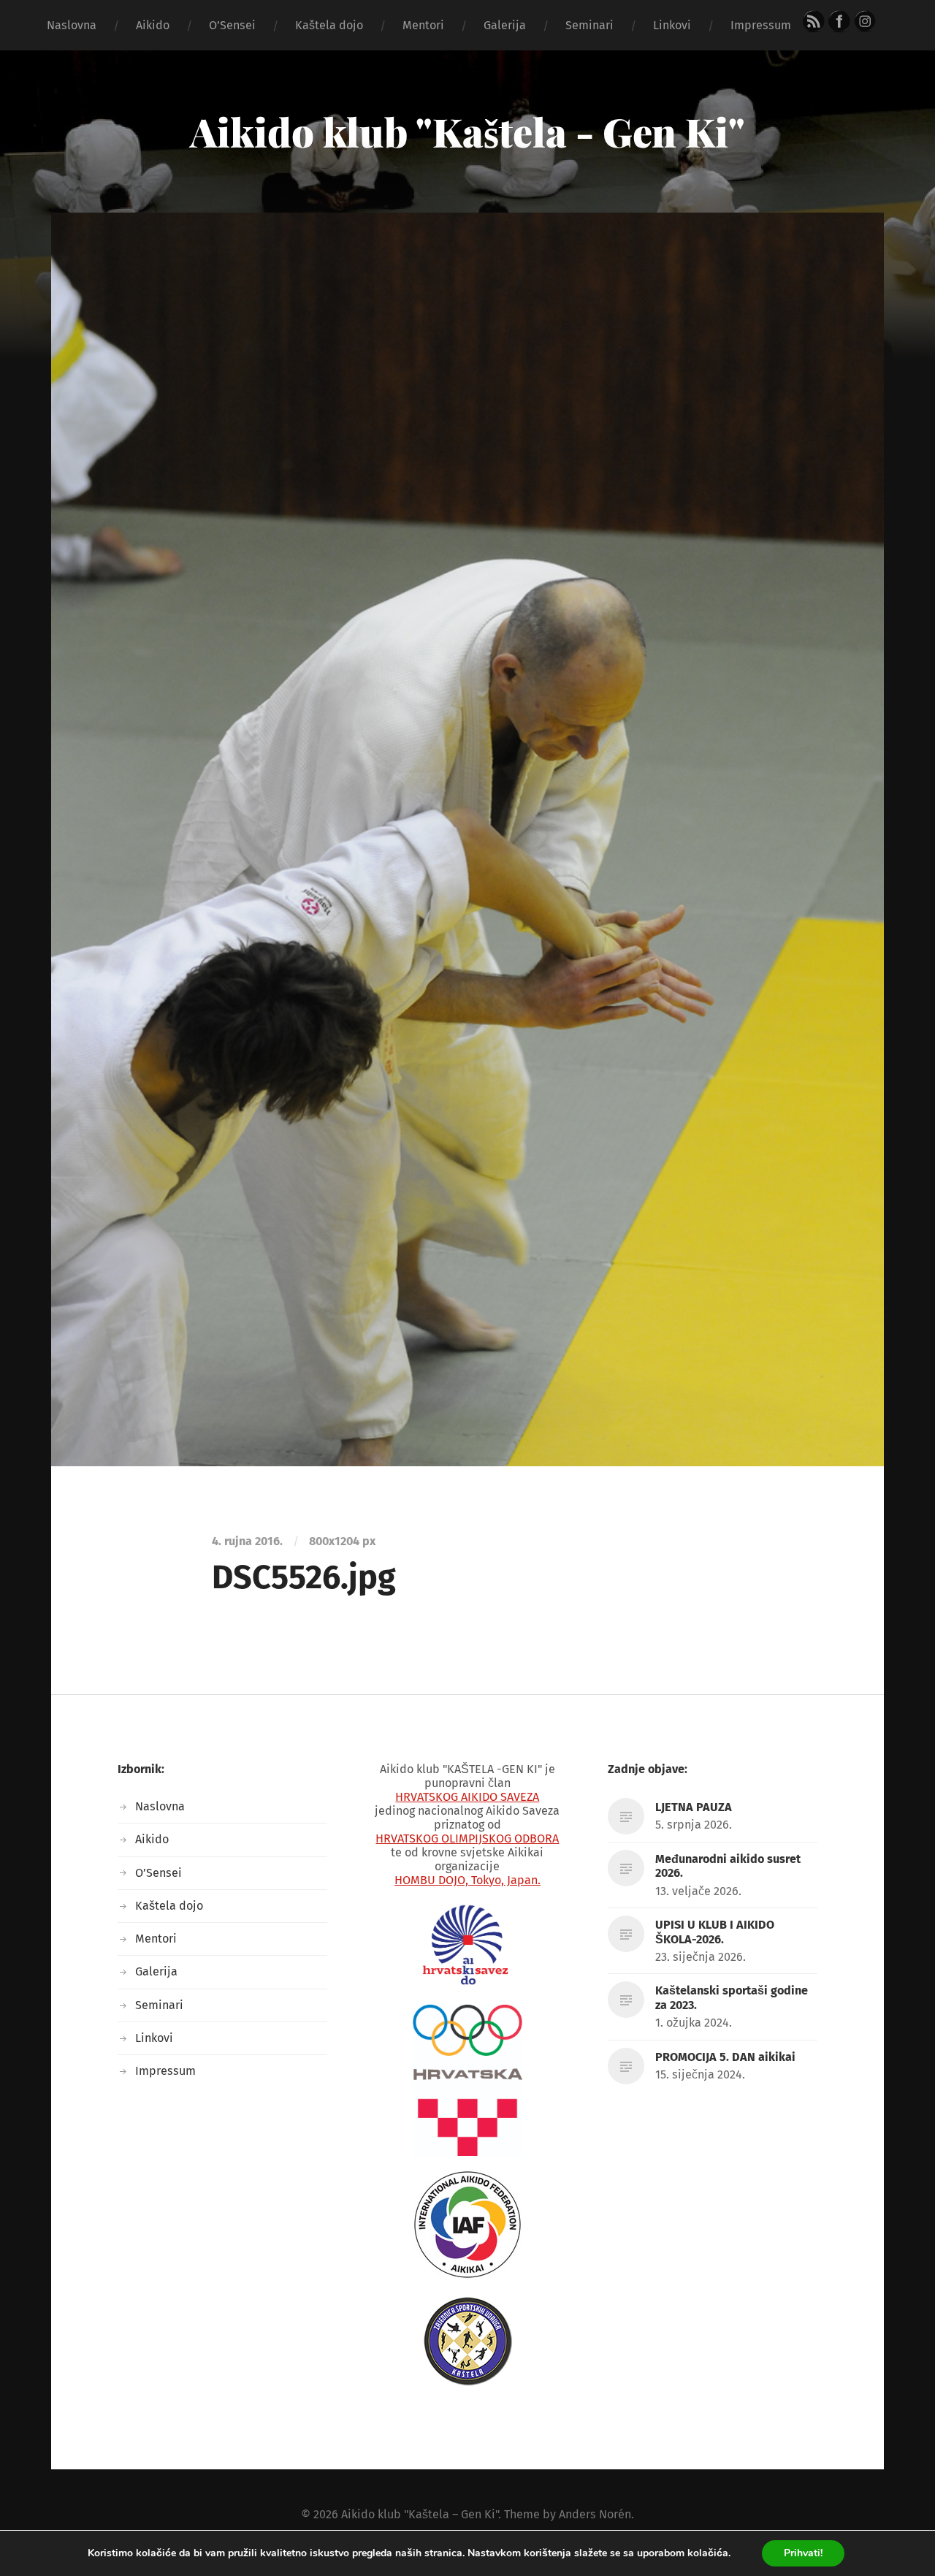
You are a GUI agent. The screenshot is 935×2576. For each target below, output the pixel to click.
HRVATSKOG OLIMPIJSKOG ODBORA (467, 1838)
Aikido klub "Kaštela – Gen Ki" (420, 2514)
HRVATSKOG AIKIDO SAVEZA (467, 1797)
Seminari (589, 25)
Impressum (761, 25)
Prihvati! (803, 2553)
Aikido (153, 25)
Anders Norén (595, 2514)
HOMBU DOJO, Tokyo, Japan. (467, 1880)
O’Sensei (232, 25)
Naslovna (72, 25)
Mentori (423, 25)
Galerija (505, 25)
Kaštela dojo (329, 25)
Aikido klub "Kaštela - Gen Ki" (467, 132)
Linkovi (672, 25)
